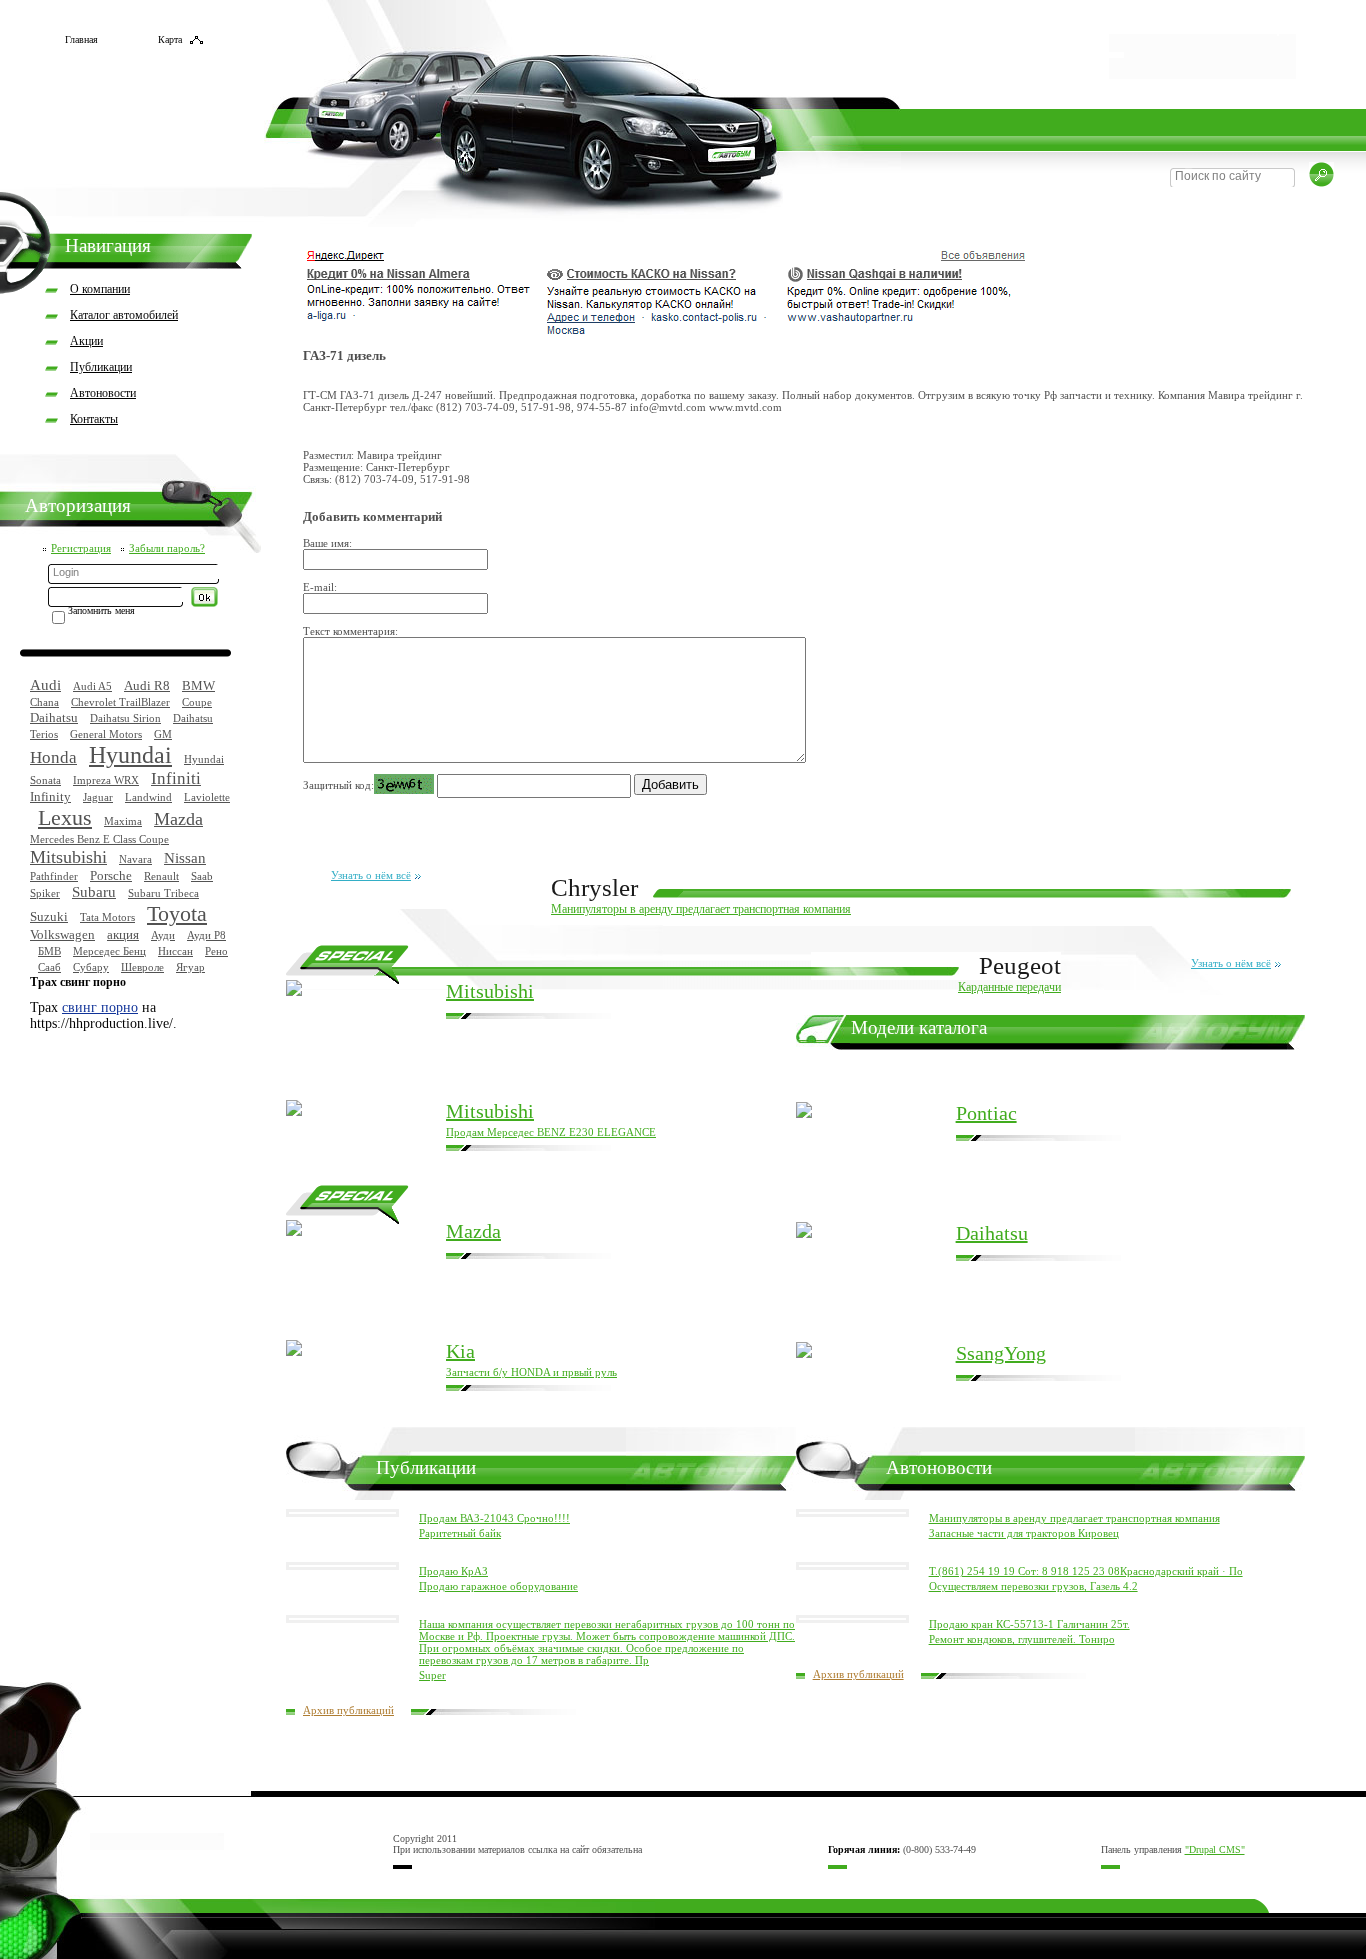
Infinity (50, 796)
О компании (100, 289)
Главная (81, 39)
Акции (86, 341)
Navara (135, 859)
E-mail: (320, 587)
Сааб (49, 967)
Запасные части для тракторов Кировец (1024, 1533)
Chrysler (594, 887)
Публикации (101, 367)
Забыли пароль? (167, 548)
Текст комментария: (350, 631)
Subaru (94, 892)
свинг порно (100, 1007)
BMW (198, 685)
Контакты (94, 419)
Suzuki (49, 916)
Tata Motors (107, 917)
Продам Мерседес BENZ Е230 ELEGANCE (551, 1132)
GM (163, 734)
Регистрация (81, 548)
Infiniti (176, 778)
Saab (202, 876)
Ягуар (190, 967)
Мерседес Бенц (109, 951)
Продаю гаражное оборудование (498, 1586)
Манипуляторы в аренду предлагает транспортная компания (701, 909)
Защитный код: (338, 785)
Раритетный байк (460, 1533)
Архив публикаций (348, 1710)
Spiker (45, 893)
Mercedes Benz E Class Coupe (99, 839)
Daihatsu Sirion (125, 718)
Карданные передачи (1009, 987)
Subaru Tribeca (163, 893)
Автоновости (103, 393)
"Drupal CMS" (1215, 1849)
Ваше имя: (327, 543)
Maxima (123, 821)
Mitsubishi (68, 857)
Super (432, 1675)
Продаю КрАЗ (453, 1571)
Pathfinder (54, 876)
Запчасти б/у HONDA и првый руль (531, 1372)
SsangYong (1001, 1353)
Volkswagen (62, 934)
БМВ (49, 951)
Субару (91, 967)
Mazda (178, 819)
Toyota (177, 913)
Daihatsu (54, 717)
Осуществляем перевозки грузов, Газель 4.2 (1033, 1586)
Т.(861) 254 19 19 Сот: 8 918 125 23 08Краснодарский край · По (1086, 1571)
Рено (216, 951)
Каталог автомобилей (124, 315)
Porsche (111, 875)
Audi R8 (147, 685)
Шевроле (142, 967)
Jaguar (98, 797)
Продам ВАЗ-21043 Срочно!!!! (494, 1518)
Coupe (197, 702)
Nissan (185, 858)
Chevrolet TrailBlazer (120, 702)
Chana (44, 702)
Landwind (148, 797)
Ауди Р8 (206, 935)
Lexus (65, 817)
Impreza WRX (106, 780)
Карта (170, 39)
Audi (45, 685)
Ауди (163, 935)
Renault (161, 876)
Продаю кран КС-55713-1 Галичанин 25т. (1029, 1624)
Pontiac (986, 1113)
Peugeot (1020, 965)
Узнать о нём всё (371, 875)
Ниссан (175, 951)
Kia (460, 1351)
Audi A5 (92, 686)
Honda (53, 757)
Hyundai (130, 755)
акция (123, 934)
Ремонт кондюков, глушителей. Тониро (1022, 1639)
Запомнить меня (101, 610)
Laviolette (207, 797)
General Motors (106, 734)
